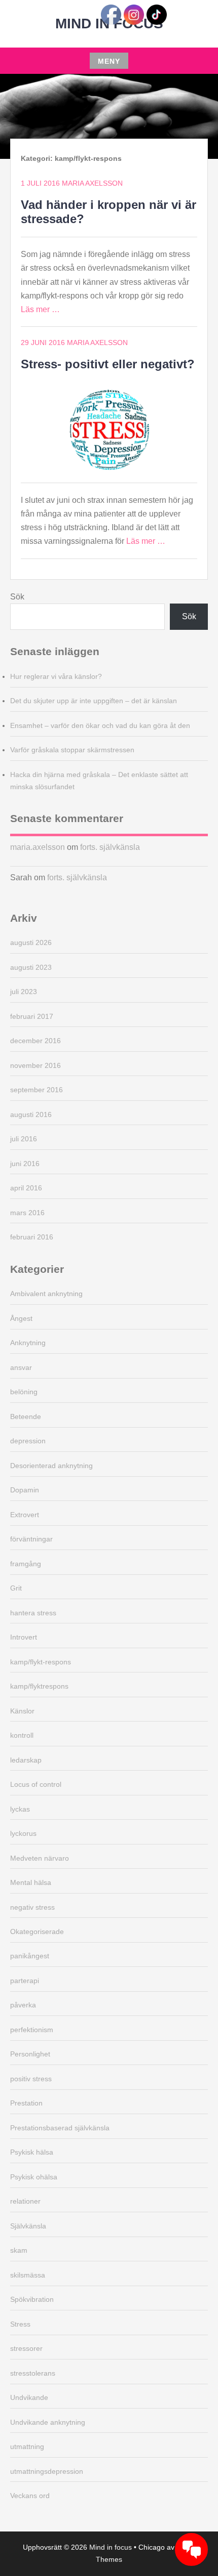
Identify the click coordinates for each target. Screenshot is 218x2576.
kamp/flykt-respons (41, 1662)
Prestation (26, 2103)
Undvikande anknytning (48, 2422)
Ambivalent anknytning (46, 1294)
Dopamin (25, 1490)
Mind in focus (111, 2547)
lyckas (20, 1809)
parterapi (25, 1981)
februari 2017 (32, 1016)
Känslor (22, 1711)
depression (28, 1441)
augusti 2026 (31, 942)
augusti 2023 (31, 967)
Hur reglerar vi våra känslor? (56, 676)
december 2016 (35, 1041)
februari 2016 (32, 1237)
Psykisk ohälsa (34, 2177)
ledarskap (26, 1760)
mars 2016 (27, 1213)
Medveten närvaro (40, 1858)
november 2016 (35, 1065)
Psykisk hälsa (32, 2152)
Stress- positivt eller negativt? (108, 364)
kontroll (22, 1735)
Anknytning (28, 1343)
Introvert (24, 1637)
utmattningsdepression (47, 2471)
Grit (16, 1588)
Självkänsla (28, 2226)
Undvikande (29, 2397)
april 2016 (26, 1188)
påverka (23, 2005)
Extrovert (25, 1515)
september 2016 (37, 1090)
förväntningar (31, 1539)
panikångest (30, 1956)
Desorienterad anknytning (51, 1466)
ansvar (21, 1367)
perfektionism (32, 2030)
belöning (24, 1392)
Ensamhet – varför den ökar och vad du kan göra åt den (100, 725)
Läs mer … (40, 309)
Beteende (26, 1416)
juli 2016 (24, 1139)
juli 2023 (24, 992)
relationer (25, 2201)
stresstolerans (33, 2373)
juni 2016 (25, 1164)
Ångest (21, 1318)
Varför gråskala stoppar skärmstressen (72, 750)
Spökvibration (32, 2299)
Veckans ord (30, 2496)
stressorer (26, 2348)
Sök (17, 597)
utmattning (27, 2446)
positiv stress (31, 2079)
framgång (26, 1564)
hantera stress (33, 1613)
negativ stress (32, 1907)
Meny (109, 61)
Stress (20, 2324)
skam (19, 2250)
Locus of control (36, 1784)
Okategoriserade (37, 1931)
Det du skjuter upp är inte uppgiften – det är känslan (94, 701)
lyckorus (23, 1833)
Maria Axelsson (92, 183)
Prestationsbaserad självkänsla (60, 2128)
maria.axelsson (38, 847)
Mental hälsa (31, 1882)
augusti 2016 (31, 1114)
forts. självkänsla (110, 847)
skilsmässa (28, 2275)
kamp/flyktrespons (39, 1686)
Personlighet (30, 2054)
